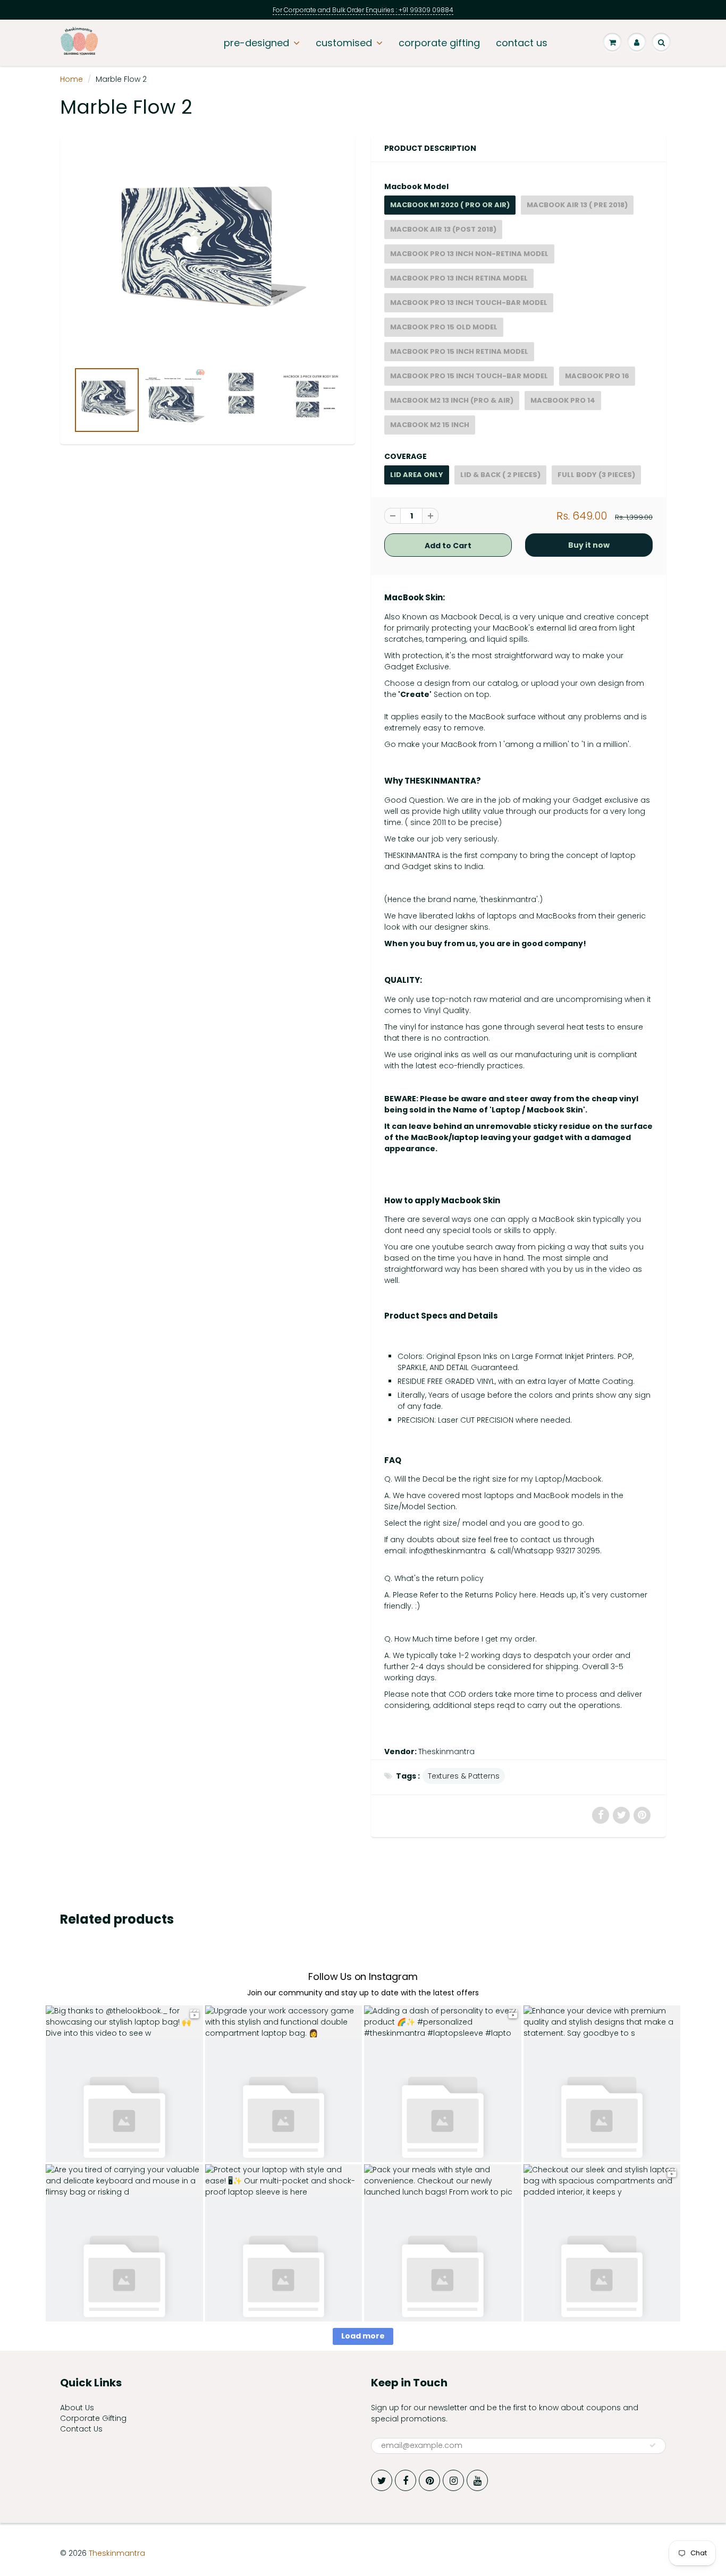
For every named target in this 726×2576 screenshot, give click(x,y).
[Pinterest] (429, 2480)
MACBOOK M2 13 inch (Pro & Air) (452, 400)
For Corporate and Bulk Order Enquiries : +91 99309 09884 (363, 10)
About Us (77, 2408)
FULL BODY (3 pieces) (596, 475)
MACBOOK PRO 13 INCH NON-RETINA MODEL (469, 254)
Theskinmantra (446, 1752)
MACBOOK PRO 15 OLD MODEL (444, 327)
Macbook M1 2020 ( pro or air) (450, 205)
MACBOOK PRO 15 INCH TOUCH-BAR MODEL (469, 376)
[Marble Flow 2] (208, 253)
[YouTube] (477, 2480)
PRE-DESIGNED (256, 43)
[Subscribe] (653, 2445)
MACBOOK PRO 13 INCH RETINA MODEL (459, 278)
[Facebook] (406, 2480)
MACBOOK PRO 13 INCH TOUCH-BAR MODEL (469, 303)
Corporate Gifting (93, 2418)
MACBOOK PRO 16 (597, 376)
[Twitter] (382, 2480)
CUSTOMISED (344, 43)
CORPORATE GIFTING (439, 43)
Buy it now (589, 545)
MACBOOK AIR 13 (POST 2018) (443, 229)
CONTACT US (522, 43)
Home (71, 79)
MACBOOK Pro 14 (563, 400)
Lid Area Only (417, 475)
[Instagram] (453, 2480)
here (528, 1595)
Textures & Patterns (464, 1776)
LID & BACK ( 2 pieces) (500, 475)
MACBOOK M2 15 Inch (430, 425)
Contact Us (81, 2429)
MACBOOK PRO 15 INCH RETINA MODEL (459, 351)
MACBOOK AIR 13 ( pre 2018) (577, 205)
